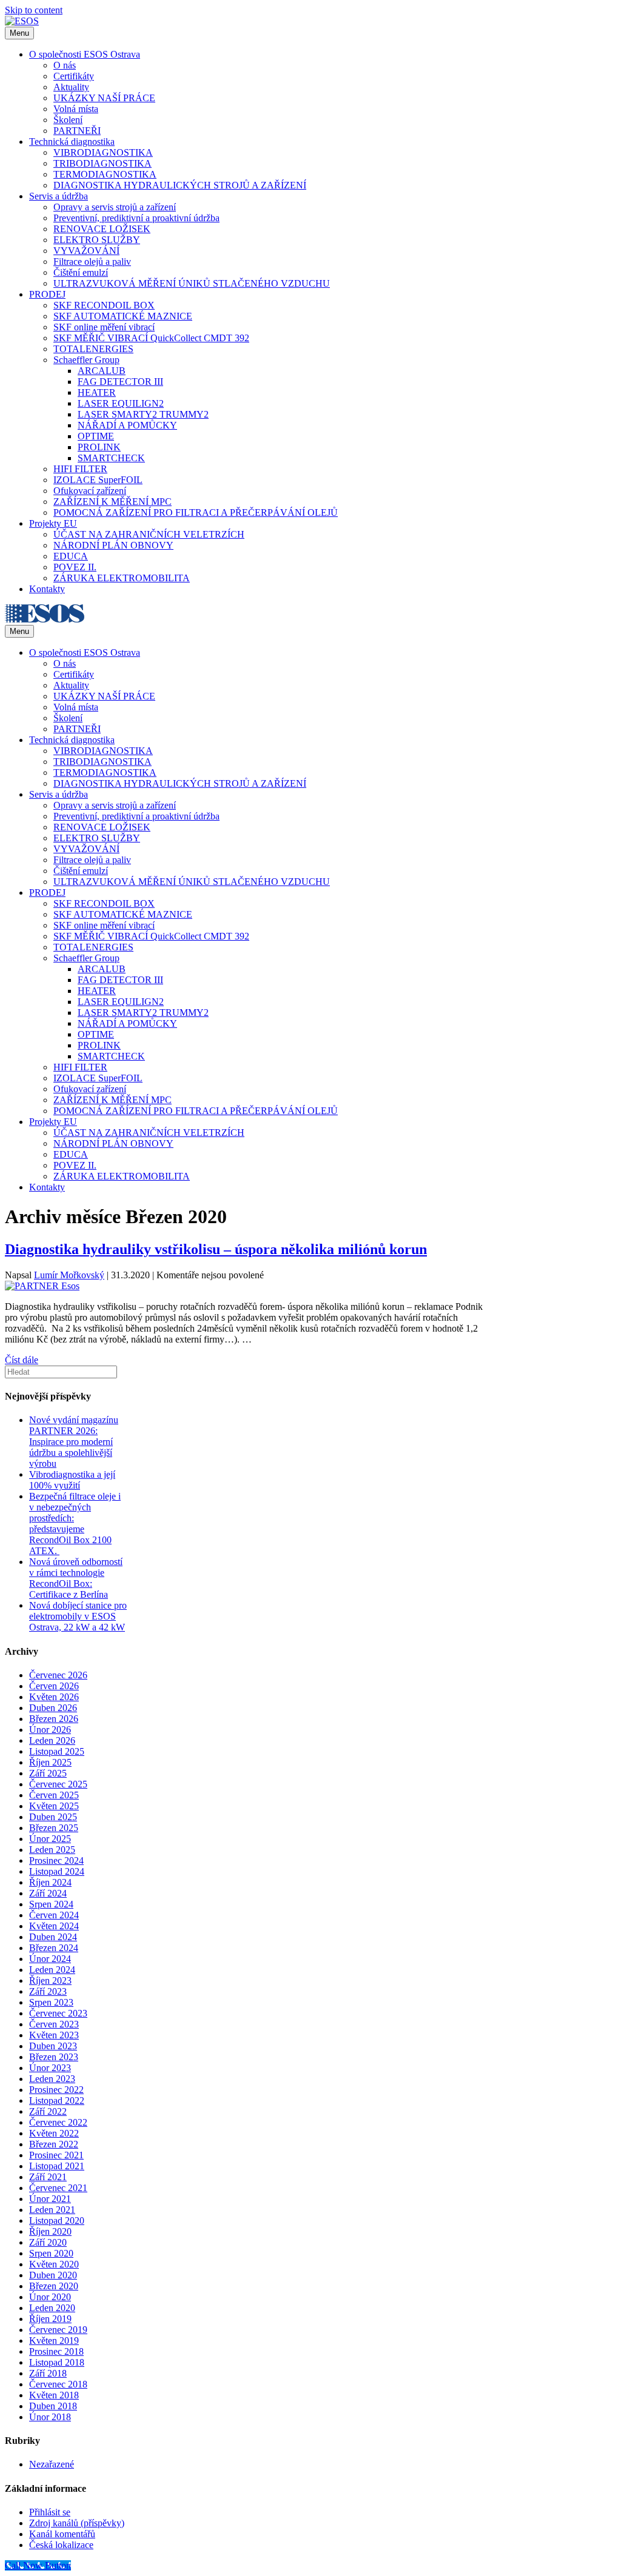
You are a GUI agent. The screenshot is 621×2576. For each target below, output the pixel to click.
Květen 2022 (54, 2133)
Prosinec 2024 (56, 1860)
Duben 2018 (53, 2406)
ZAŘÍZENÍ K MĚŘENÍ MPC (112, 502)
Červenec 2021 (58, 2188)
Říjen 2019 (50, 2319)
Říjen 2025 (50, 1762)
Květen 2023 (54, 2035)
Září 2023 (48, 1991)
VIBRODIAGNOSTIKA (103, 152)
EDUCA (71, 556)
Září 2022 (48, 2111)
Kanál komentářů (62, 2534)
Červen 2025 (54, 1795)
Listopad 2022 (57, 2101)
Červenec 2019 (58, 2330)
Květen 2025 (54, 1806)
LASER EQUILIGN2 (121, 403)
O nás (65, 65)
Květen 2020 (54, 2264)
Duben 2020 (53, 2275)
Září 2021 (48, 2177)
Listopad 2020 (57, 2221)
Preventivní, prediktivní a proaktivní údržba (136, 218)
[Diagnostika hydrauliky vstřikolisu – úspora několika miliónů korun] (42, 1286)
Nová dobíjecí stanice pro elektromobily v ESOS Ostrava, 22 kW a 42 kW (78, 1616)
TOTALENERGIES (93, 349)
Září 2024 (48, 1893)
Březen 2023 (54, 2057)
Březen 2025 (54, 1828)
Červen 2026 (54, 1686)
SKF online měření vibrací (104, 327)
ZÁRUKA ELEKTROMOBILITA (122, 578)
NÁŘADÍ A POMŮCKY (127, 425)
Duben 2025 (53, 1817)
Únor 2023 (50, 2068)
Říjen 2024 (50, 1882)
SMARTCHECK (111, 458)
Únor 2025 (50, 1839)
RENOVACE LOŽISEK (102, 229)
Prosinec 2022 (56, 2090)
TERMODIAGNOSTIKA (105, 174)
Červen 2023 (54, 2024)
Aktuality (71, 87)
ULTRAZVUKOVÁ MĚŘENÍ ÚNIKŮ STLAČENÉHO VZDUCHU (192, 283)
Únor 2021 (50, 2199)
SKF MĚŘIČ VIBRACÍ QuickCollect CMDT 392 (151, 338)
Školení (68, 120)
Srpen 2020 (51, 2253)
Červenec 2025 (58, 1784)
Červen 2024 (54, 1915)
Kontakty (47, 589)
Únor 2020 (50, 2297)
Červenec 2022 (58, 2122)
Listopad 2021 (57, 2166)
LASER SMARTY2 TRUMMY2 (143, 414)
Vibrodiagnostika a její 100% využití (72, 1480)
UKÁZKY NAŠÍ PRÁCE (104, 98)
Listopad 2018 (57, 2362)
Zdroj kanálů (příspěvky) (77, 2523)
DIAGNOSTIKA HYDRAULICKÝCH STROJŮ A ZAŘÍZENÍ (180, 185)
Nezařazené (52, 2464)
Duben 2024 (53, 1937)
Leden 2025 (52, 1850)
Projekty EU (53, 523)
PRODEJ (47, 294)
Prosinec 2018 (56, 2351)
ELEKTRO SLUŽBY (97, 240)
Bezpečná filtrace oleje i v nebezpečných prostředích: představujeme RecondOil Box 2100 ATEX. (75, 1523)
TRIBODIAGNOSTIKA (102, 163)
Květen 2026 (54, 1697)
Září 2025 (48, 1773)
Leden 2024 (52, 1970)
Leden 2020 (52, 2308)
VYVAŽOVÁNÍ (86, 251)
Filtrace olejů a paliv (92, 262)
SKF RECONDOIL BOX (104, 305)
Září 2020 (48, 2242)
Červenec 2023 (58, 2013)
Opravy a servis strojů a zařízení (115, 207)
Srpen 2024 (51, 1904)
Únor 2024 (50, 1959)
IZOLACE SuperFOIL (98, 480)
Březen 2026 (54, 1719)
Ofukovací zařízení (90, 491)
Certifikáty (74, 76)
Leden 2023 (52, 2079)
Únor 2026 (50, 1730)
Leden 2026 (52, 1740)
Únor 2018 (50, 2417)
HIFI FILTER (80, 469)
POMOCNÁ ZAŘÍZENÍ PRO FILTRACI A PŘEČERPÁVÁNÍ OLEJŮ (196, 512)
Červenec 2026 (58, 1675)
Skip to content (34, 10)
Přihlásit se (50, 2512)
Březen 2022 (54, 2144)
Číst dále (22, 1360)
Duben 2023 (53, 2046)
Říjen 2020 (50, 2231)
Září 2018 (48, 2373)
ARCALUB (102, 371)
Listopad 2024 (57, 1871)
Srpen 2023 (51, 2002)
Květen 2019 (54, 2341)
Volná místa (76, 109)
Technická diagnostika (72, 142)
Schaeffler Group (86, 360)
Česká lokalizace (61, 2545)
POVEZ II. (75, 567)
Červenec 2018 (58, 2384)
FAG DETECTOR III (120, 382)
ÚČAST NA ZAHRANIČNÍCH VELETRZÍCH (149, 534)
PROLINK (99, 447)
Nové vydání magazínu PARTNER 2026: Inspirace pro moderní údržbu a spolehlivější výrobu (74, 1442)
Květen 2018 (54, 2395)
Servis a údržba (59, 196)
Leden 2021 (52, 2210)
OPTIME (96, 436)
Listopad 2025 (57, 1751)
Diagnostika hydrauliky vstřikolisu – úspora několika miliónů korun (216, 1249)
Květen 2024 (54, 1926)
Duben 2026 (53, 1708)
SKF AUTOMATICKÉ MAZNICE (123, 316)
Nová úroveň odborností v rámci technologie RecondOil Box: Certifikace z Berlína (76, 1578)
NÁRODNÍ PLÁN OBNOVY (113, 545)
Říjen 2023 (50, 1980)
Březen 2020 (54, 2286)
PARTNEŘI (77, 131)
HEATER (97, 392)
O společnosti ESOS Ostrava (85, 54)
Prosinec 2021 (56, 2155)
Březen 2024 (54, 1948)
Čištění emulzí (81, 272)
